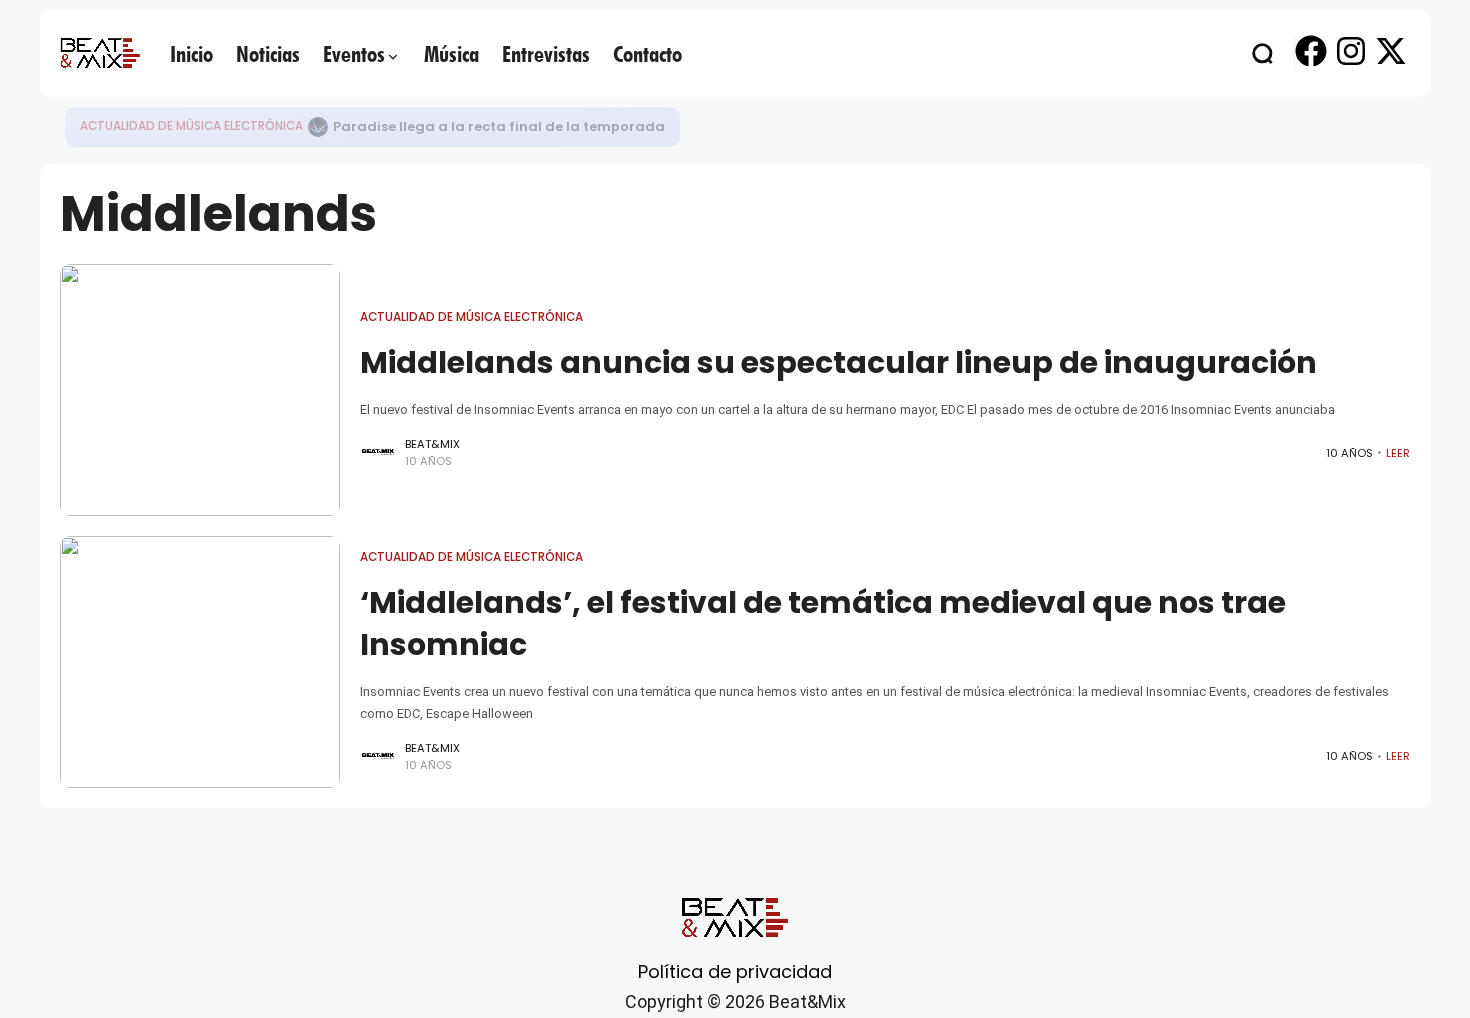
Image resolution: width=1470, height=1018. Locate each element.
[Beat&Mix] (100, 53)
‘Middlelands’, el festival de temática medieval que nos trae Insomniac (823, 623)
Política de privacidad (735, 971)
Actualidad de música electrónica (191, 126)
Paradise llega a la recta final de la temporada (499, 126)
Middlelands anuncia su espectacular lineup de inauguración (838, 362)
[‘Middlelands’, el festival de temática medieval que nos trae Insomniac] (200, 662)
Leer (1398, 453)
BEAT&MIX (432, 444)
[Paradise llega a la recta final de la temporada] (318, 127)
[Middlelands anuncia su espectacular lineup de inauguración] (200, 390)
